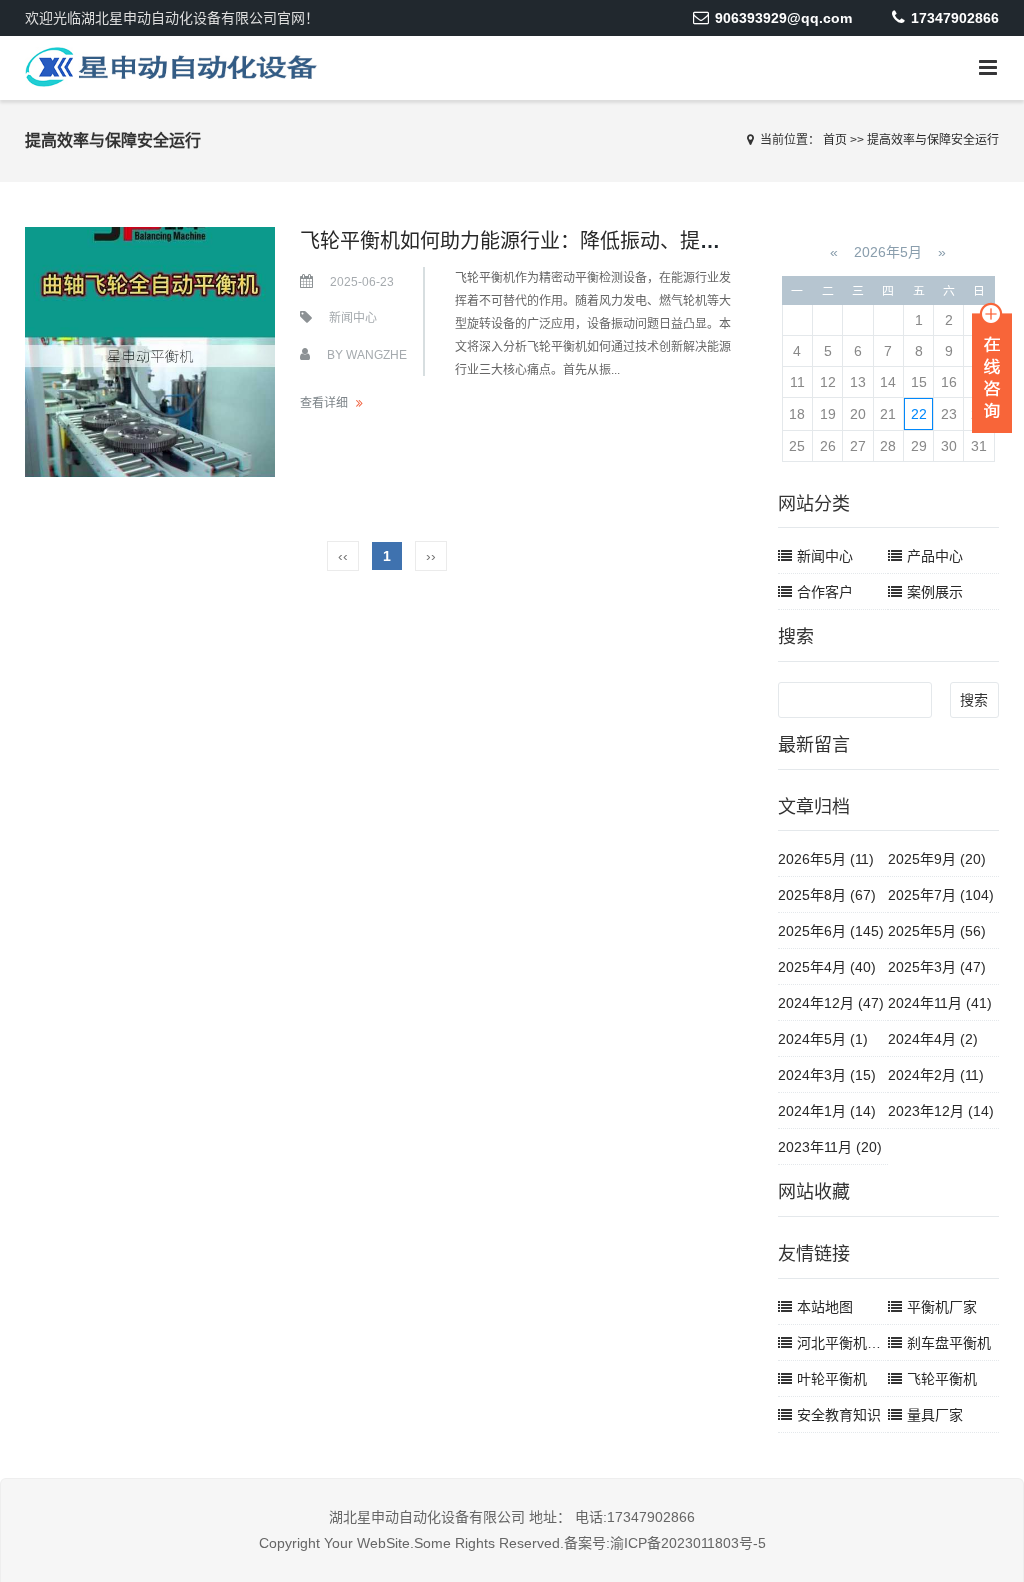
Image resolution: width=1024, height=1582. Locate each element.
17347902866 (955, 18)
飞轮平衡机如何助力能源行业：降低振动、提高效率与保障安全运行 (600, 241)
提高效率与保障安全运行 (933, 140)
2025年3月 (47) (937, 967)
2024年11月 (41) (940, 1003)
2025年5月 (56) (937, 931)
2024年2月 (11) (936, 1075)
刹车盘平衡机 (949, 1343)
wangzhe (376, 355)
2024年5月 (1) (823, 1039)
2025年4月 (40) (827, 967)
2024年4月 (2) (933, 1039)
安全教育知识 (839, 1415)
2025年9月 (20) (937, 859)
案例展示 (935, 592)
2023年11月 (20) (830, 1147)
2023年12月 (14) (941, 1111)
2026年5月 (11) (826, 859)
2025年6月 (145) (831, 931)
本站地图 (825, 1307)
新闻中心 (353, 318)
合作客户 (825, 592)
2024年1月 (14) (827, 1111)
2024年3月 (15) (827, 1075)
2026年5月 (888, 252)
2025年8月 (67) (827, 895)
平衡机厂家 (942, 1307)
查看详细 (324, 403)
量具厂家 (935, 1415)
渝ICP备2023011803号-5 (688, 1543)
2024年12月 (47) (831, 1003)
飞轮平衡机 (942, 1379)
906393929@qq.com (783, 18)
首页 (835, 140)
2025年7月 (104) (941, 895)
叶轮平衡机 (832, 1379)
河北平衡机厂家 (846, 1343)
